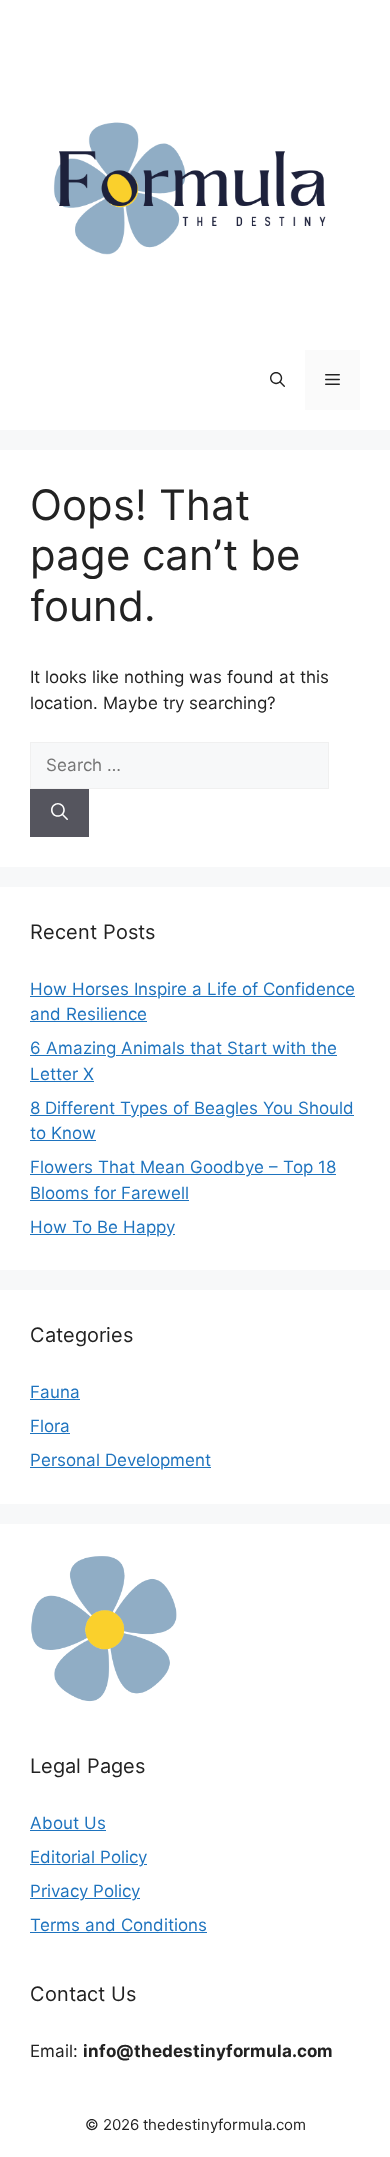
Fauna (55, 1392)
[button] (277, 380)
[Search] (59, 813)
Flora (50, 1426)
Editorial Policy (88, 1857)
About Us (68, 1823)
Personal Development (120, 1460)
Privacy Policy (85, 1891)
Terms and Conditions (118, 1925)
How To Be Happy (102, 1227)
